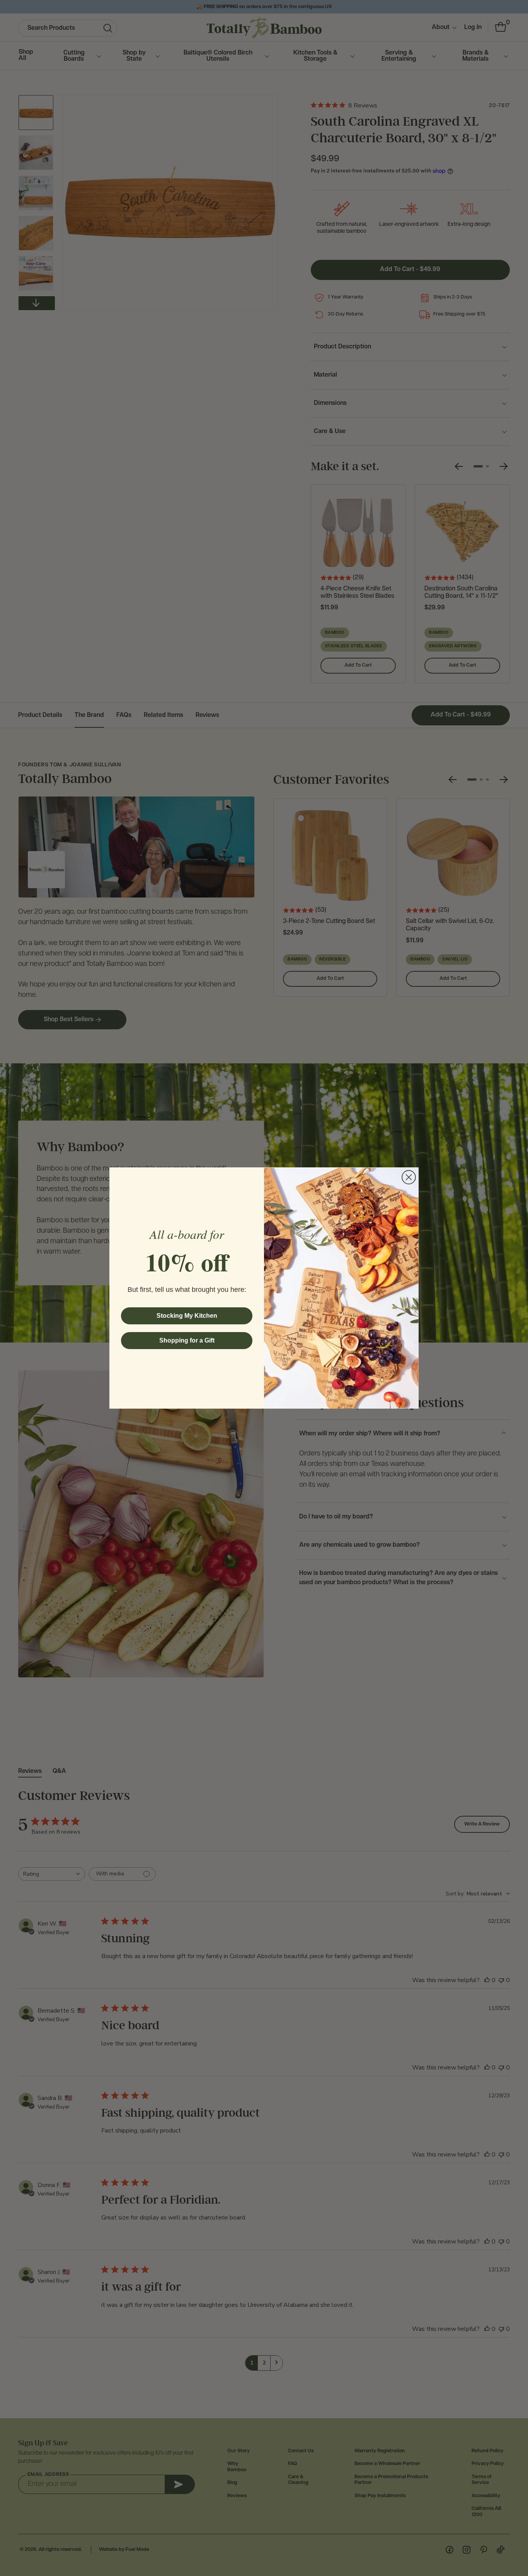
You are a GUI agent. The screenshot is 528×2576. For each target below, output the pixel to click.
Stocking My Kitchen (187, 1316)
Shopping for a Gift (187, 1340)
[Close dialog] (409, 1177)
